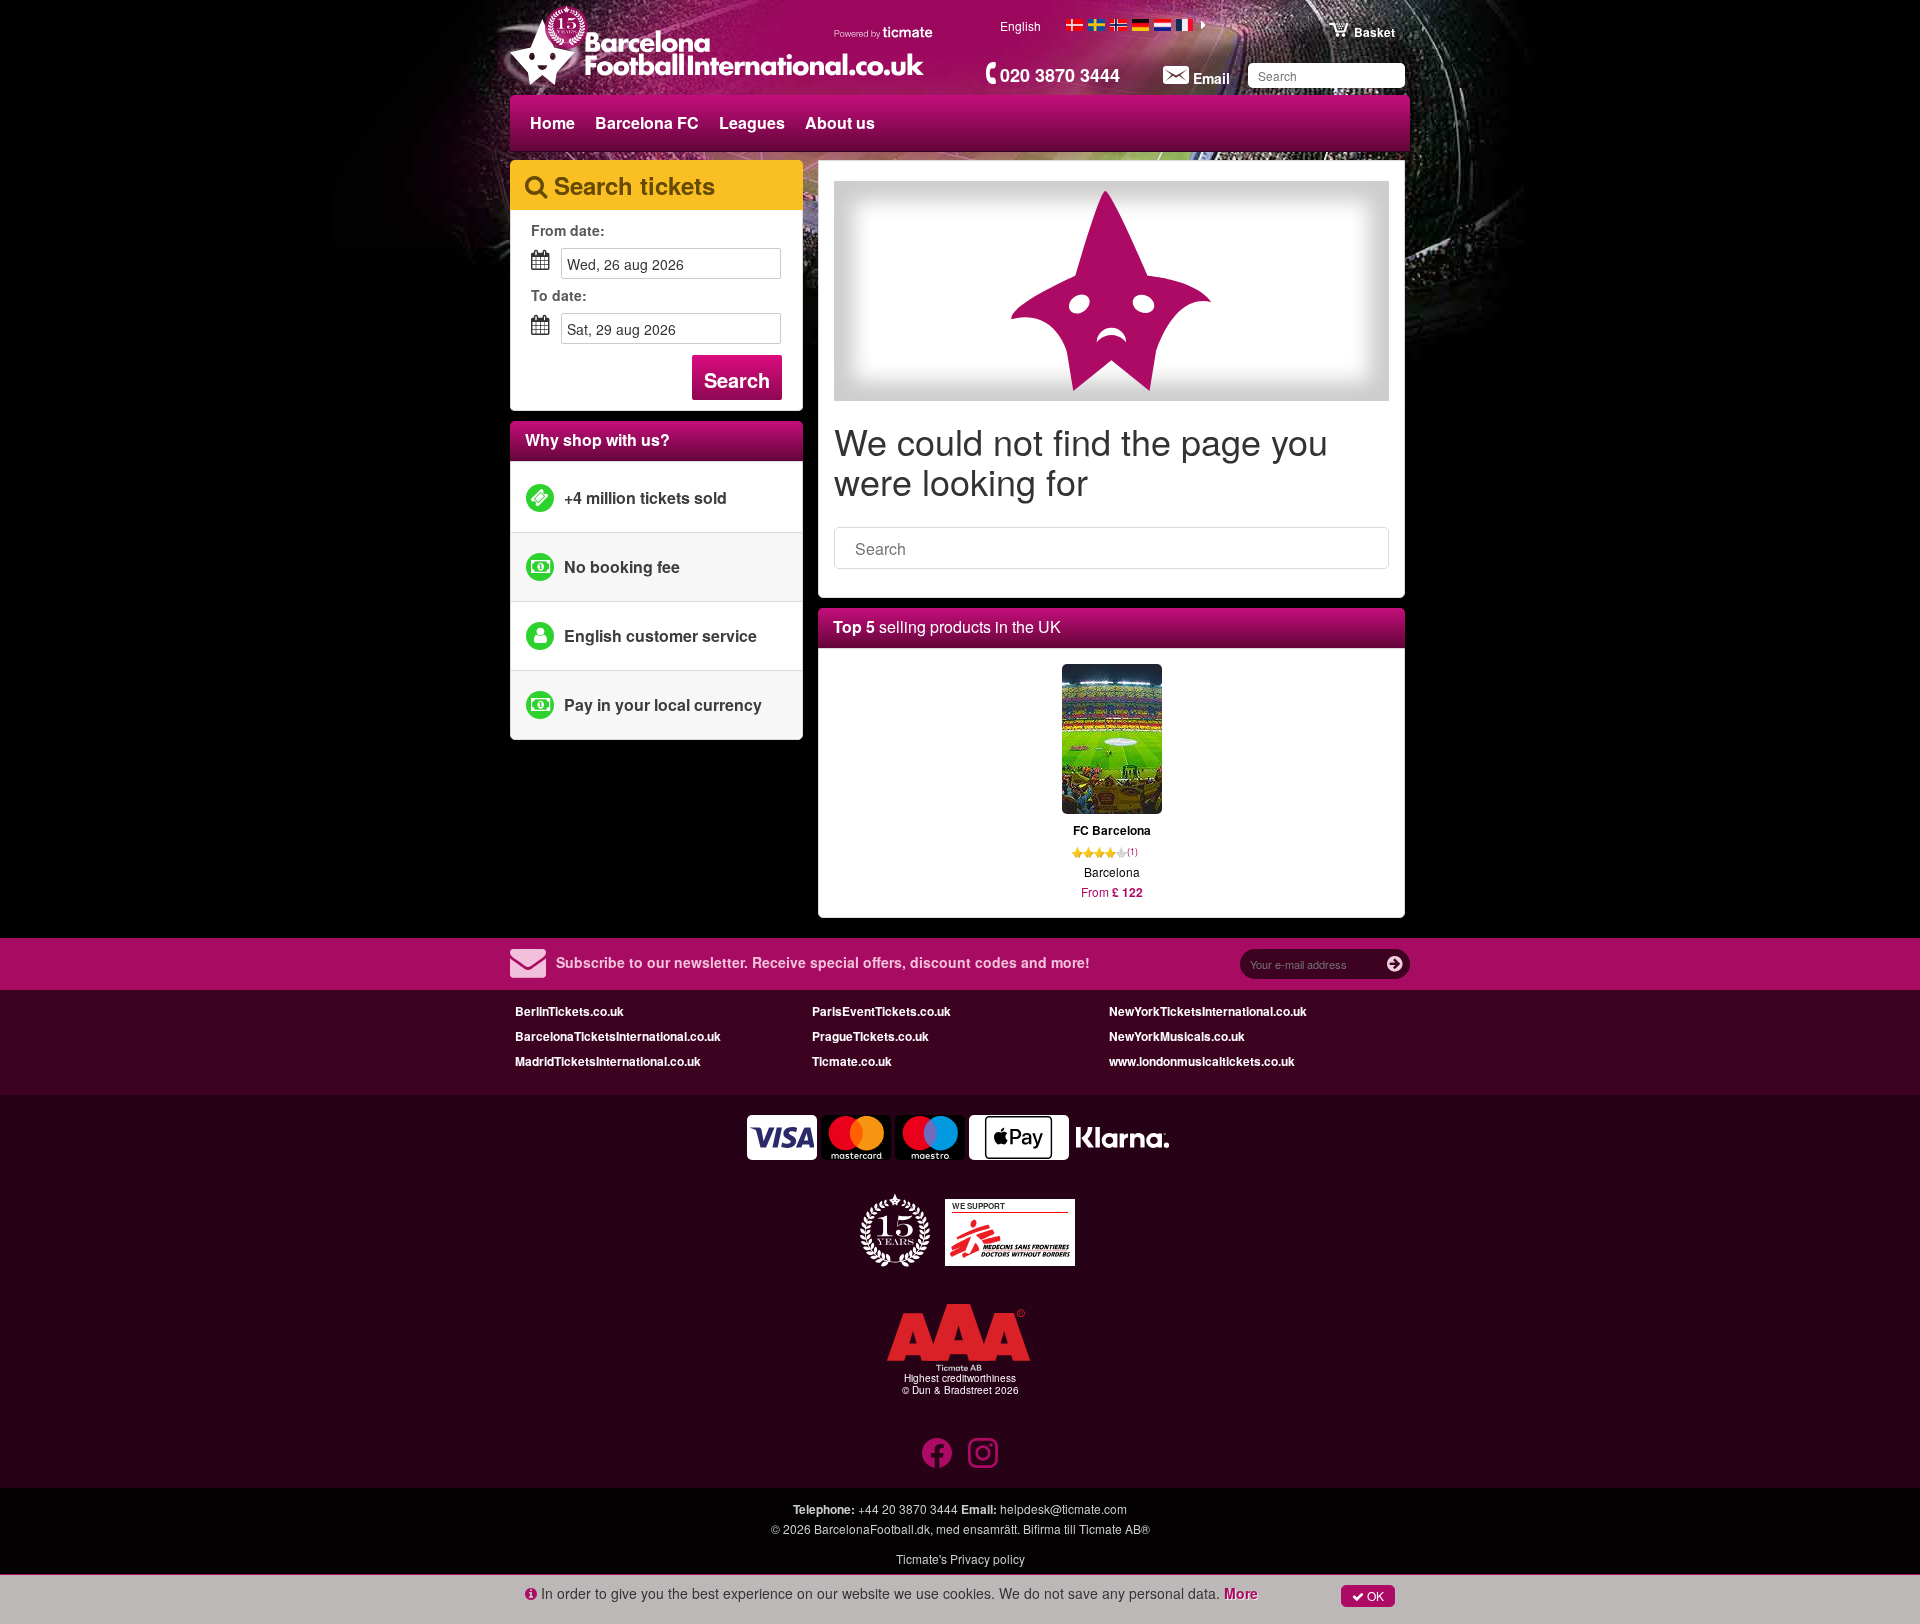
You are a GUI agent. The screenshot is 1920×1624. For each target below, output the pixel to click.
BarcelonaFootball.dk (872, 1528)
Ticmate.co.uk (852, 1061)
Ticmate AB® (1114, 1528)
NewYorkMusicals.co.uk (1177, 1036)
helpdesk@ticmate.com (1063, 1508)
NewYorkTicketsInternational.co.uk (1208, 1011)
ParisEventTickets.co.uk (881, 1011)
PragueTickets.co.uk (870, 1036)
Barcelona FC (647, 122)
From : (568, 230)
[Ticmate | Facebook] (937, 1453)
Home (552, 122)
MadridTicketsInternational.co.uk (608, 1061)
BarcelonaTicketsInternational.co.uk (618, 1036)
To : (559, 295)
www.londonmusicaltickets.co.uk (1202, 1061)
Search (737, 379)
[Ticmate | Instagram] (983, 1453)
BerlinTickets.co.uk (569, 1011)
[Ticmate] (884, 32)
